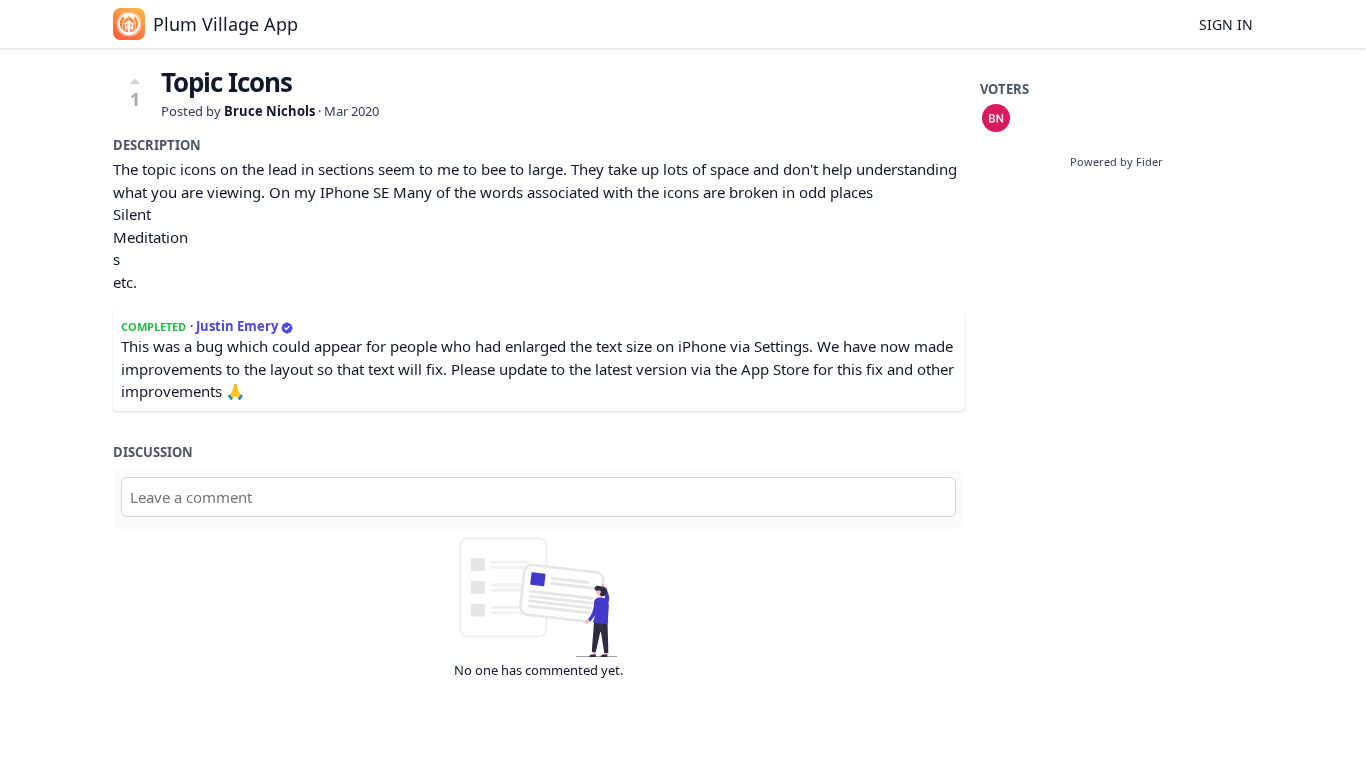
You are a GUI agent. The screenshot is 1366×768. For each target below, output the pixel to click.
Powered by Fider (1116, 161)
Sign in (1226, 24)
